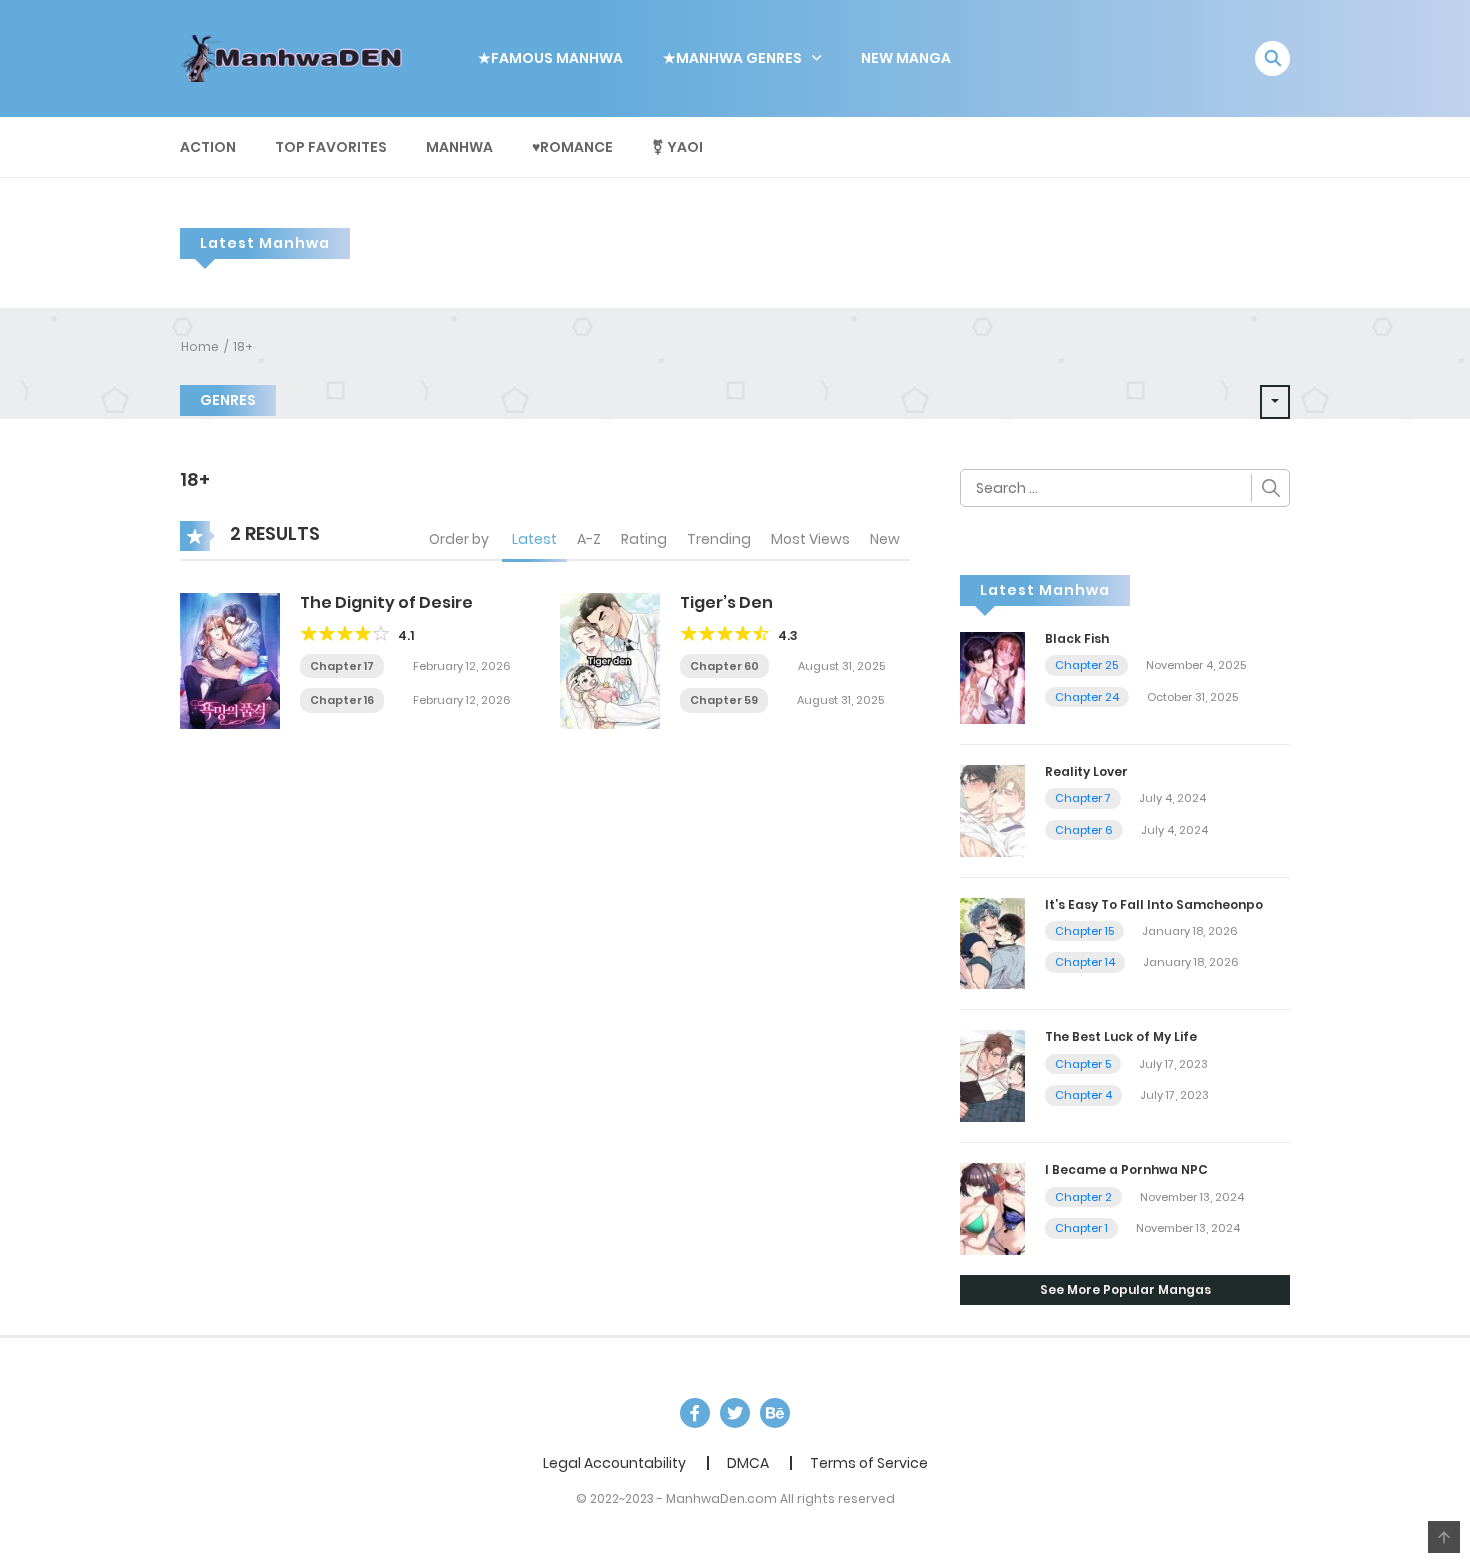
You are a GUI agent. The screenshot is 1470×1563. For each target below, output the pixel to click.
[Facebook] (695, 1413)
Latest (534, 539)
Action (208, 147)
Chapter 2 (1083, 1197)
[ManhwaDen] (296, 57)
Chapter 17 (342, 666)
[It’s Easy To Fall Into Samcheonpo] (992, 942)
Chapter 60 (724, 666)
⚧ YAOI (677, 147)
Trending (719, 539)
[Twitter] (735, 1413)
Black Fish (1077, 638)
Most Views (810, 539)
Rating (644, 539)
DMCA (748, 1463)
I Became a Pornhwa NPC (1126, 1169)
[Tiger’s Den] (610, 659)
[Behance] (775, 1413)
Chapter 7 (1083, 798)
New (885, 539)
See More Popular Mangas (1125, 1289)
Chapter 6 (1084, 830)
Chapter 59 (724, 700)
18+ (243, 346)
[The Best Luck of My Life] (992, 1075)
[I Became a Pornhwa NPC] (992, 1208)
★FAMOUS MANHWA (550, 58)
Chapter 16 (342, 700)
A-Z (589, 539)
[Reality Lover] (992, 809)
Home (200, 346)
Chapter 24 (1087, 697)
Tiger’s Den (726, 602)
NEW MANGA (906, 58)
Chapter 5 (1083, 1064)
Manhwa (459, 147)
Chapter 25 (1086, 665)
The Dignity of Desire (386, 602)
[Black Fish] (992, 677)
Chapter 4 (1083, 1095)
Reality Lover (1086, 771)
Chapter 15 (1084, 931)
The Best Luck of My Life (1121, 1036)
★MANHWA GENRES (732, 58)
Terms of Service (869, 1463)
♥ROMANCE (572, 147)
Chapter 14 (1085, 962)
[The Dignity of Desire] (230, 659)
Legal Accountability (614, 1463)
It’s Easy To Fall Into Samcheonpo (1154, 904)
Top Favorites (331, 147)
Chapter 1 (1081, 1228)
